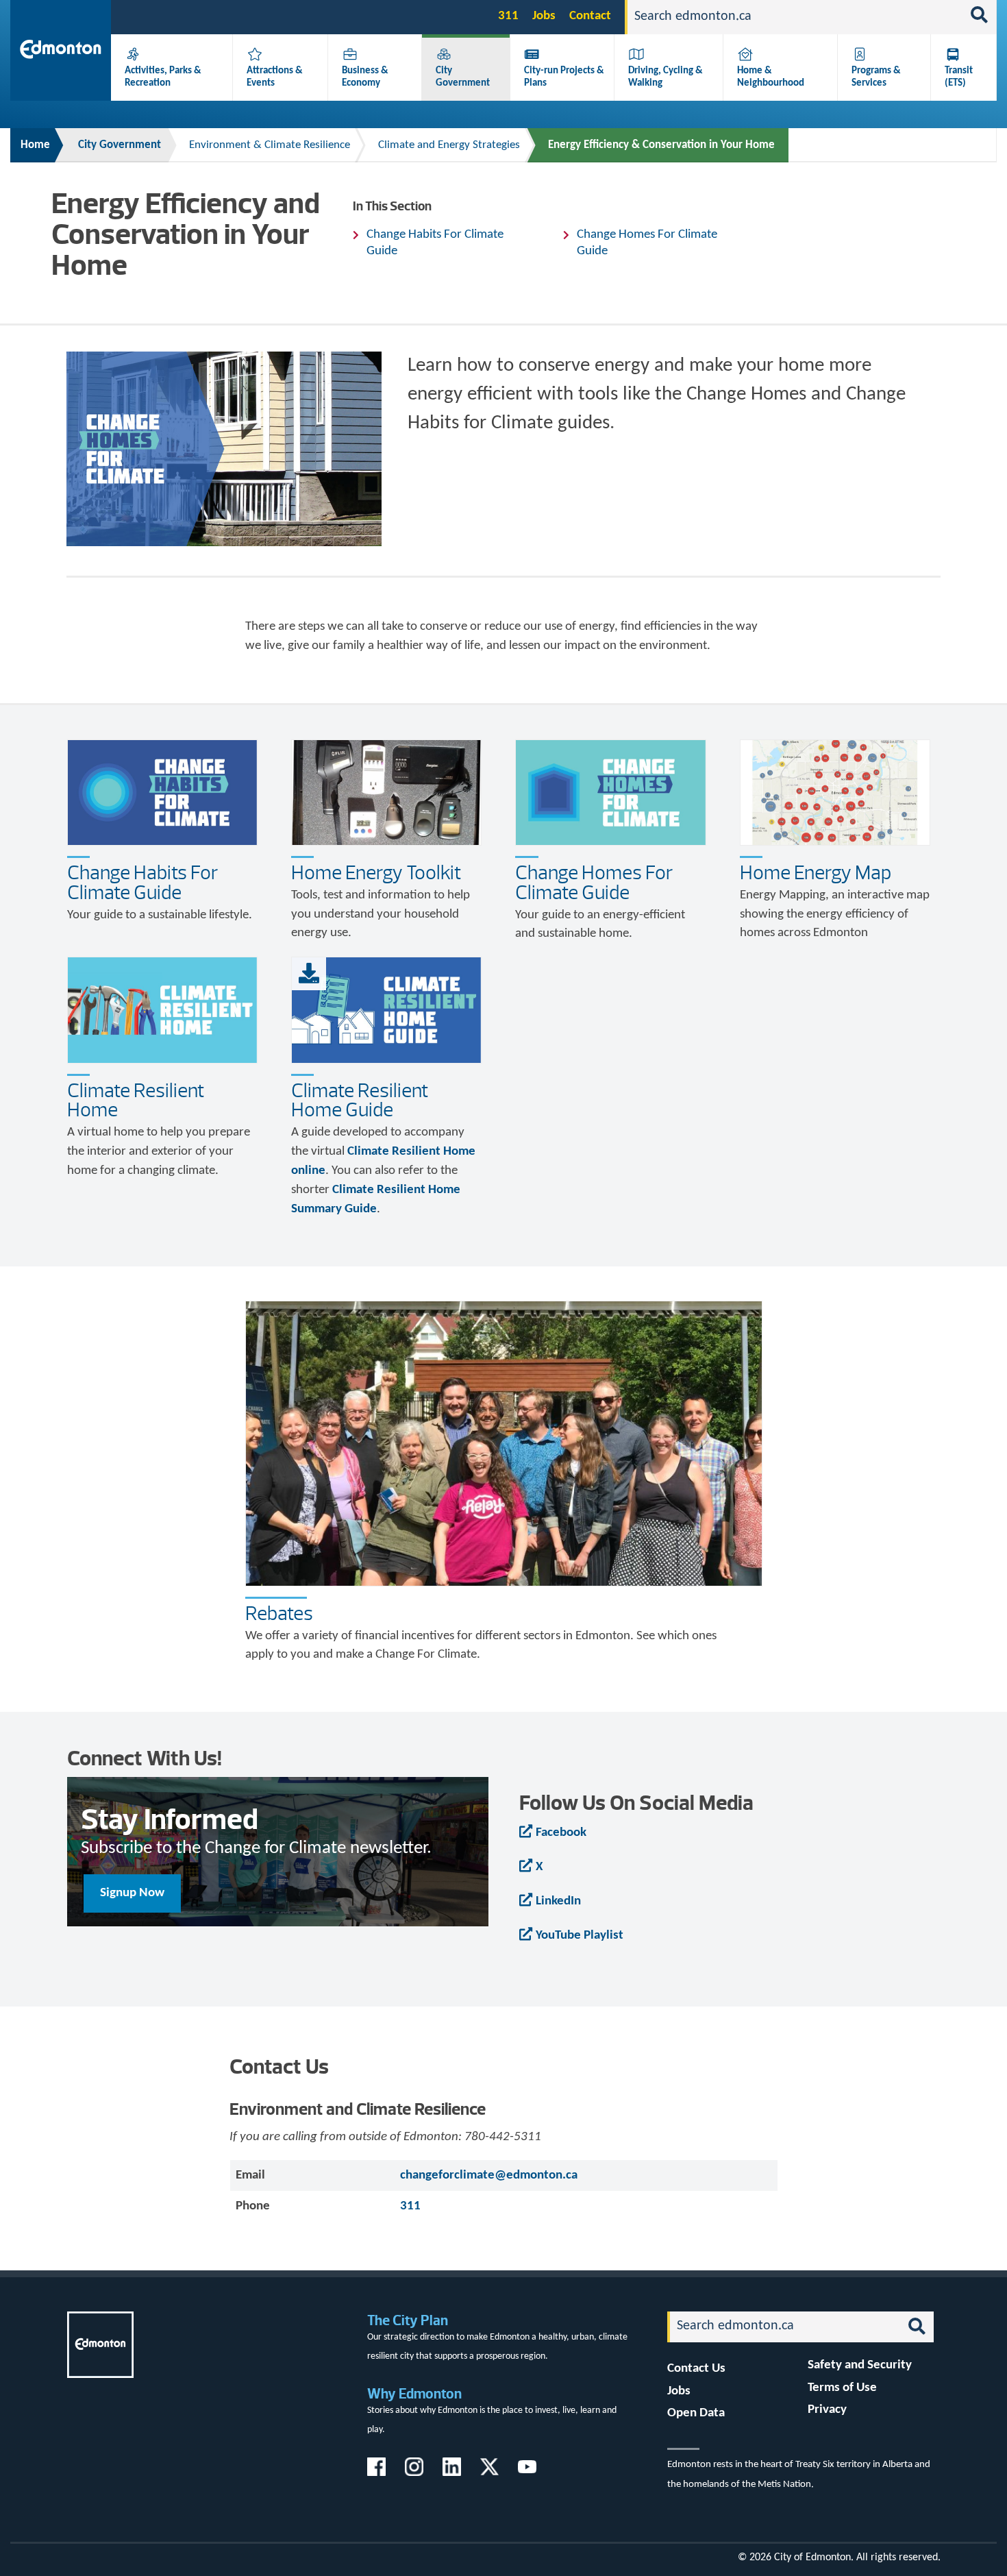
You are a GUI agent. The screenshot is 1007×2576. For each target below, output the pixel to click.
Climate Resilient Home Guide (360, 1100)
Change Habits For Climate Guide (435, 243)
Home (35, 145)
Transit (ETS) (959, 77)
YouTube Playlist (580, 1936)
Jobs (544, 16)
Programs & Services (876, 77)
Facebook (561, 1833)
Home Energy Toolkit (376, 872)
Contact (590, 16)
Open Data (696, 2413)
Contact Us (696, 2369)
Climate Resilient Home (136, 1100)
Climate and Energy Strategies (449, 145)
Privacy (827, 2410)
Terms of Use (842, 2388)
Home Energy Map (816, 872)
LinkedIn (558, 1901)
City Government (463, 77)
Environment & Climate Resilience (270, 145)
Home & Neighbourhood (771, 77)
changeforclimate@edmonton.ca (489, 2175)
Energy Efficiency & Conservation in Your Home (661, 145)
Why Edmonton (414, 2393)
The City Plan (408, 2320)
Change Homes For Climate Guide (647, 243)
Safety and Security (860, 2365)
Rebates (279, 1613)
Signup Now (132, 1893)
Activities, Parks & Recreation (163, 77)
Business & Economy (365, 77)
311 (508, 16)
